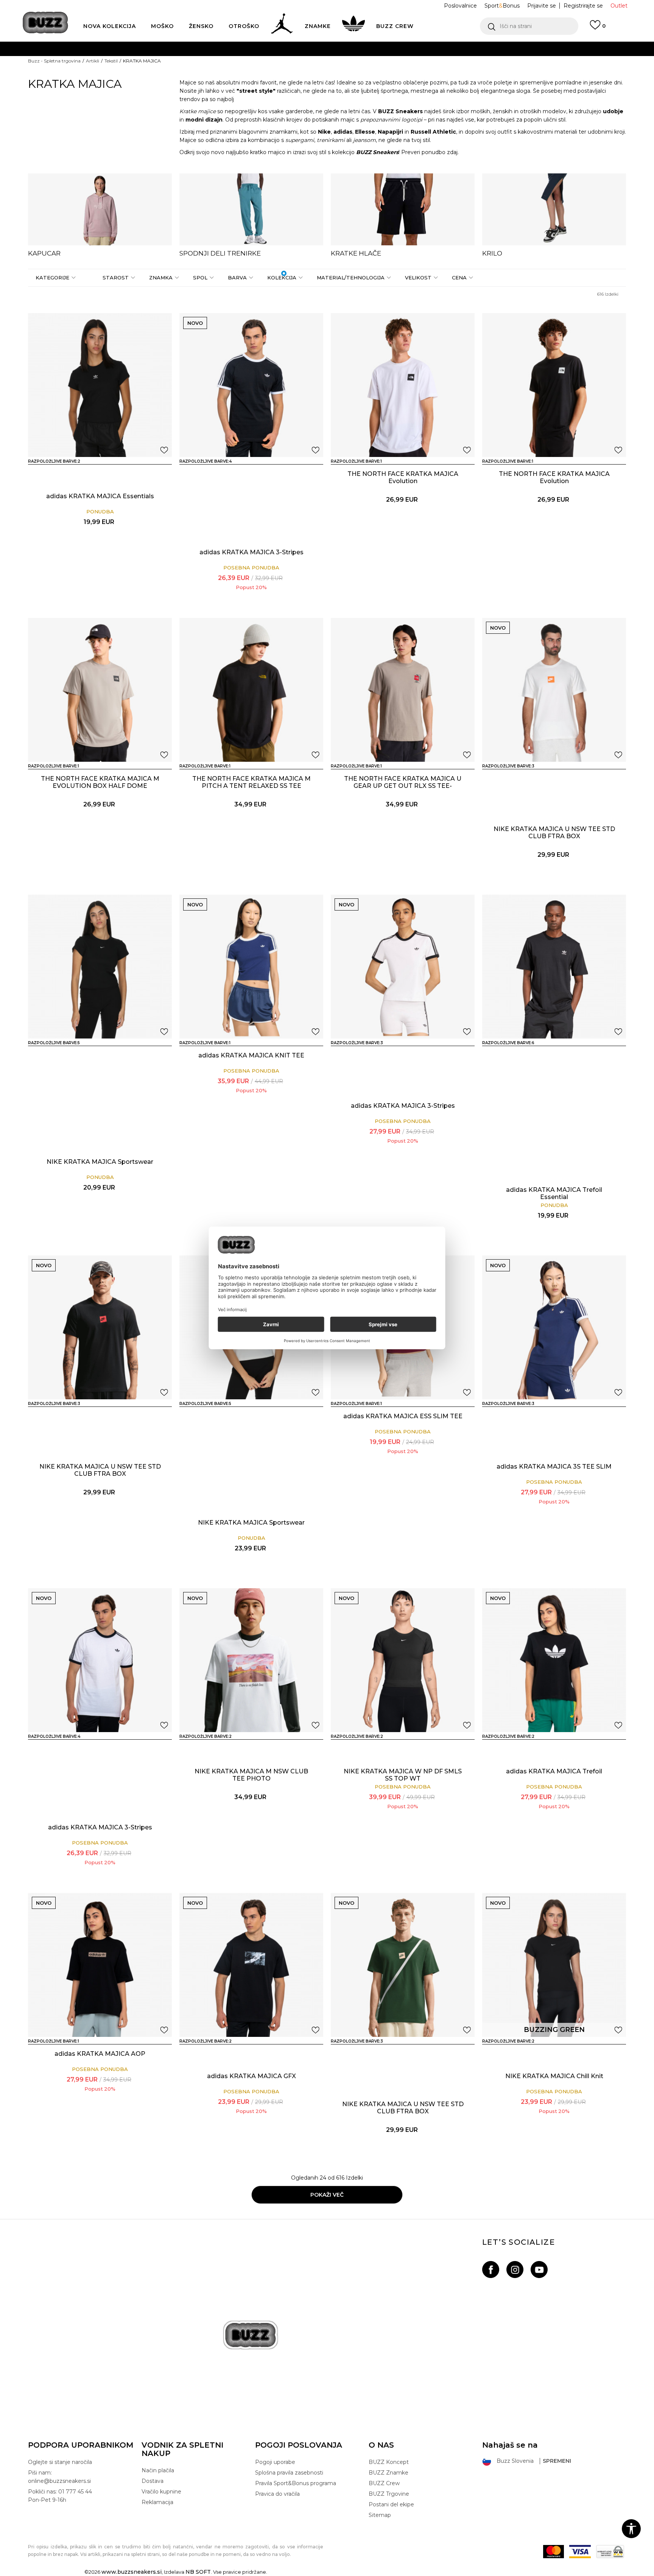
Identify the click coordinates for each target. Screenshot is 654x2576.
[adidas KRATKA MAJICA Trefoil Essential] (554, 967)
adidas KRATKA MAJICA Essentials (100, 496)
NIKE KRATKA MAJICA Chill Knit (554, 2076)
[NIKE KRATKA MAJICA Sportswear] (100, 967)
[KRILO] (554, 209)
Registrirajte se (583, 6)
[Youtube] (539, 2270)
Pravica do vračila (277, 2494)
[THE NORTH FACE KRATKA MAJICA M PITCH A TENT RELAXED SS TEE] (251, 690)
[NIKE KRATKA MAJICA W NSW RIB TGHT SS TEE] (78, 1056)
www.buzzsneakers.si (132, 2572)
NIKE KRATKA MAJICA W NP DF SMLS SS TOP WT (403, 1775)
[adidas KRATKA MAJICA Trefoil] (554, 1660)
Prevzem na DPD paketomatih (305, 49)
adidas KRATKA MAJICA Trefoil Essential (554, 1193)
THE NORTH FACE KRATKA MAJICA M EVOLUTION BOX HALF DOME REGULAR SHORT (100, 786)
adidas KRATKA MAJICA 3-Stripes (251, 552)
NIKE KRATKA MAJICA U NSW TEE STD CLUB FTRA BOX (554, 833)
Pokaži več (327, 2195)
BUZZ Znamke (389, 2473)
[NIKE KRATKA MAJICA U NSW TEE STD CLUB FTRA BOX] (554, 690)
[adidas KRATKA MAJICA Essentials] (100, 385)
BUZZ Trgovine (389, 2494)
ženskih (503, 111)
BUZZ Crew (384, 2483)
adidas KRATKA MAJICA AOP (100, 2054)
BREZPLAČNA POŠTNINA (284, 64)
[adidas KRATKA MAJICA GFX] (251, 1965)
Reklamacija (157, 2502)
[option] (100, 215)
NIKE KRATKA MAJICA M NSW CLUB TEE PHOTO (251, 1775)
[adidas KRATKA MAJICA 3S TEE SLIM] (381, 1056)
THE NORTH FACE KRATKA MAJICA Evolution (403, 477)
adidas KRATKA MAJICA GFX (251, 2076)
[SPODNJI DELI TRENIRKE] (251, 209)
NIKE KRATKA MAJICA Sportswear (100, 1162)
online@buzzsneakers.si (343, 79)
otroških (531, 111)
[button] (529, 26)
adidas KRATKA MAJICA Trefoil (554, 1771)
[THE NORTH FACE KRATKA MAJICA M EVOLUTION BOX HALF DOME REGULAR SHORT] (100, 690)
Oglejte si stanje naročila (60, 2462)
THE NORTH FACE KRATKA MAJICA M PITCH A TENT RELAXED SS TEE (251, 782)
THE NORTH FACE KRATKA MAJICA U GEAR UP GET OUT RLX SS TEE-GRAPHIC (403, 786)
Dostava (153, 2481)
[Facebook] (491, 2270)
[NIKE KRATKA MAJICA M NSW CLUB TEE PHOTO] (251, 1660)
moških (480, 111)
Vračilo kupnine (161, 2492)
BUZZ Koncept (389, 2462)
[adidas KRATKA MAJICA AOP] (100, 1965)
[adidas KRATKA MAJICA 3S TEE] (229, 475)
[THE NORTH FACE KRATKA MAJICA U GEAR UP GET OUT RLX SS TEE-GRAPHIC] (403, 690)
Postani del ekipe (391, 2504)
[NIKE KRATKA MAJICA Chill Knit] (554, 1965)
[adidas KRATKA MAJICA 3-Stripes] (251, 385)
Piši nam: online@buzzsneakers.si (59, 2477)
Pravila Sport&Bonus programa (296, 2483)
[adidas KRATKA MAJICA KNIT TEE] (251, 967)
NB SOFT (198, 2572)
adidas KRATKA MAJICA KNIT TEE (251, 1055)
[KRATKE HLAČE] (403, 209)
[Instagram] (515, 2270)
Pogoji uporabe (275, 2462)
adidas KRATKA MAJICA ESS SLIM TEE (403, 1416)
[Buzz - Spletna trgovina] (45, 23)
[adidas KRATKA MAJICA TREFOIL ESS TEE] (532, 1056)
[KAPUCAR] (100, 209)
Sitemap (380, 2515)
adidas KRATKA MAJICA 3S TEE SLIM (554, 1467)
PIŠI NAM (290, 79)
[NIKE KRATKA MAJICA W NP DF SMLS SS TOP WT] (403, 1660)
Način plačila (158, 2470)
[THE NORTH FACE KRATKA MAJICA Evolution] (403, 385)
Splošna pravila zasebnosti (289, 2473)
